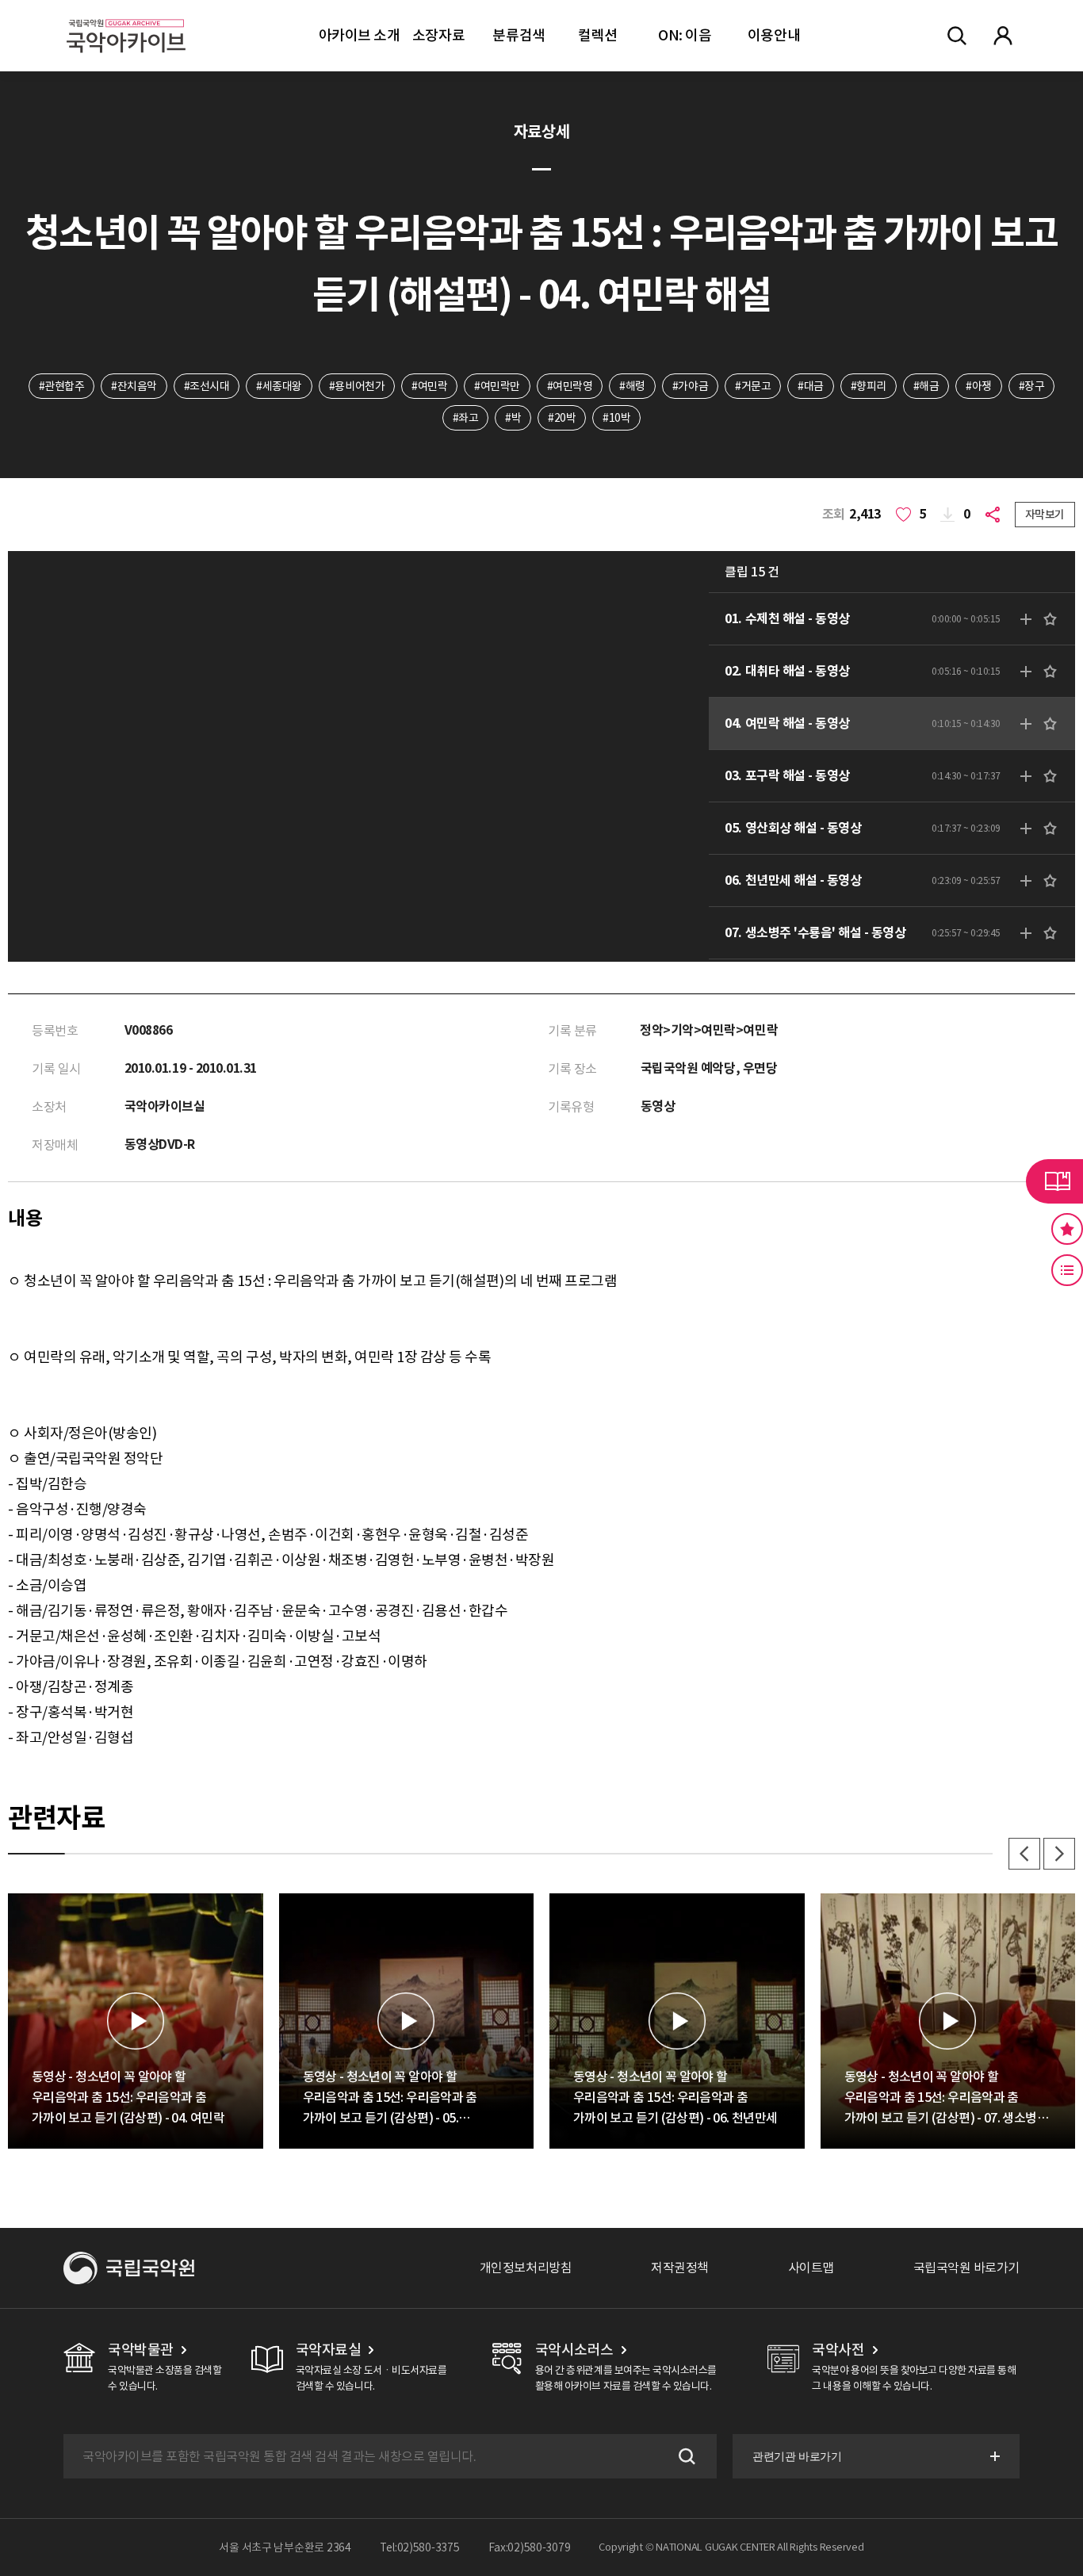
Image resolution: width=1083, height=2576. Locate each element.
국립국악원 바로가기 (966, 2268)
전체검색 (957, 36)
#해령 (632, 386)
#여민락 (429, 386)
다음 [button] (1059, 1854)
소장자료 (438, 35)
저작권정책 (680, 2268)
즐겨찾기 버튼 (1067, 1229)
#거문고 (753, 386)
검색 (685, 2456)
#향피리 (869, 386)
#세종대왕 (279, 386)
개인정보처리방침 (526, 2268)
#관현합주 (62, 386)
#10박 (616, 418)
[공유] (996, 515)
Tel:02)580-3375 (420, 2547)
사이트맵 (811, 2268)
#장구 (1032, 386)
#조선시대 (207, 386)
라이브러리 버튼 (1054, 1181)
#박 (513, 418)
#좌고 (466, 418)
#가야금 (690, 386)
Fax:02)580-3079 (530, 2547)
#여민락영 (570, 386)
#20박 (562, 418)
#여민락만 (497, 386)
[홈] (126, 16)
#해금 (926, 386)
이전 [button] (1024, 1854)
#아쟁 (979, 386)
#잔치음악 (134, 386)
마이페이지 (1003, 36)
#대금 (811, 386)
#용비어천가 (357, 386)
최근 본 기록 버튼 (1067, 1270)
